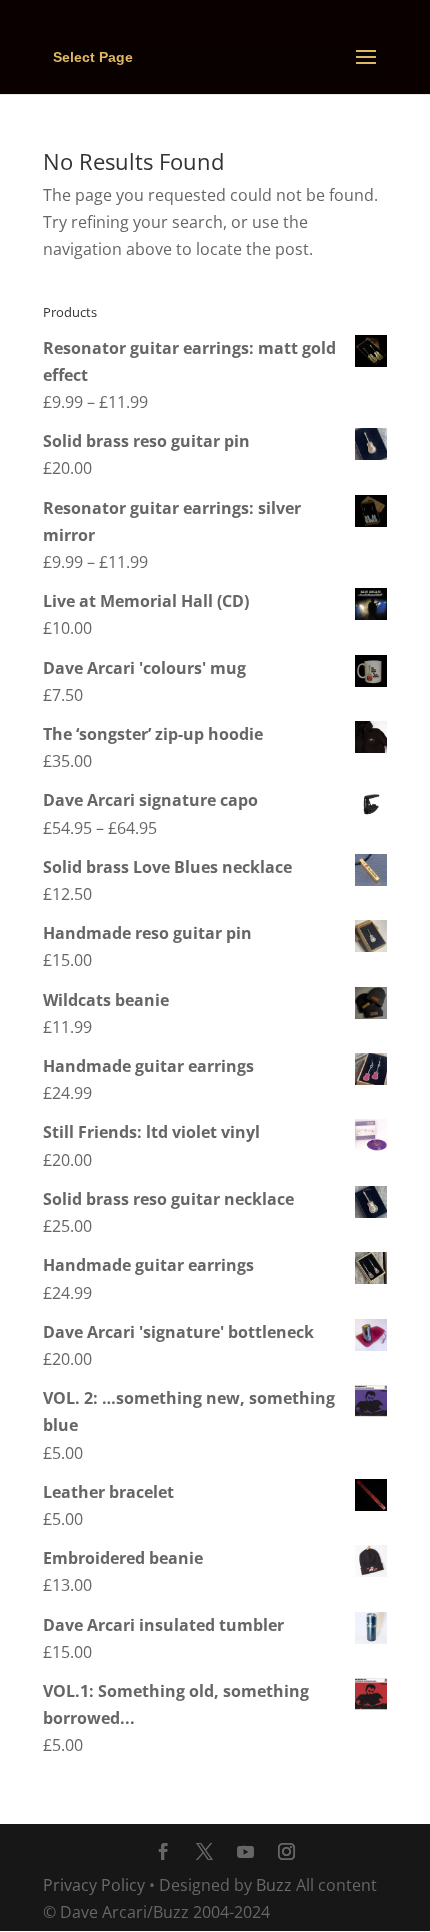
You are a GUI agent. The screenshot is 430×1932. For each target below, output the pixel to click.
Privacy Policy (94, 1885)
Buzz (274, 1885)
